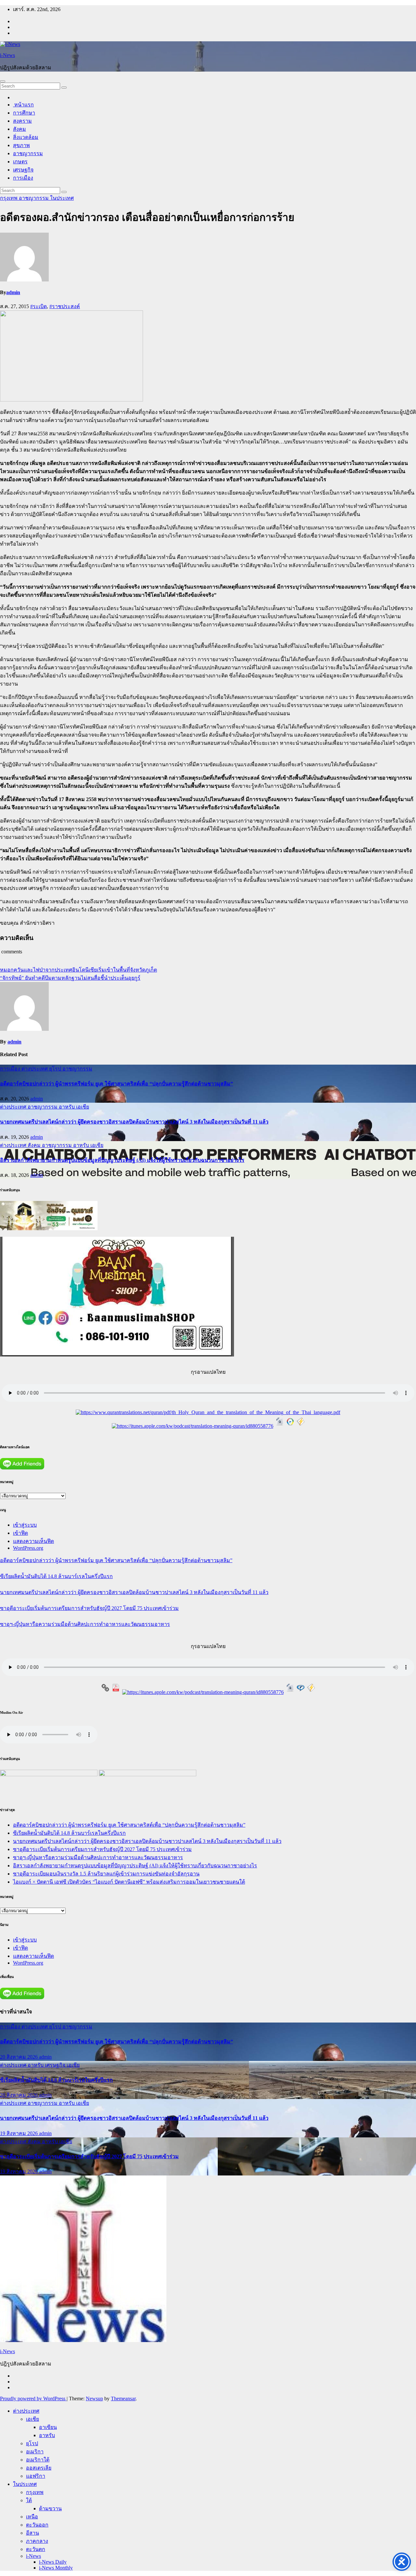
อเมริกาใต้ (38, 2460)
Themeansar (123, 2399)
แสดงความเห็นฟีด (33, 1541)
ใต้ (29, 2500)
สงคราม (22, 121)
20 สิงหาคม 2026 (19, 2057)
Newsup (94, 2399)
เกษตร (20, 162)
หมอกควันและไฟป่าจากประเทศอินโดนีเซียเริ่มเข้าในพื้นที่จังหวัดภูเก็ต (78, 970)
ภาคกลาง (37, 2541)
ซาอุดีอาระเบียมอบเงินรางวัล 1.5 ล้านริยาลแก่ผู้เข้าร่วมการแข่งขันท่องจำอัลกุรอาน (106, 1874)
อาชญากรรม (28, 153)
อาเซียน (48, 2427)
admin (13, 292)
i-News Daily (53, 2562)
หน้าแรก (23, 105)
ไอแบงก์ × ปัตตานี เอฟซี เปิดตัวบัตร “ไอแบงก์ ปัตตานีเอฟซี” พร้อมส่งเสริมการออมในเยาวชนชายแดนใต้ (129, 1882)
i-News (7, 55)
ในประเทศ (62, 198)
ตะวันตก (36, 2549)
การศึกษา (24, 113)
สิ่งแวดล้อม (26, 137)
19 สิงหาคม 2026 (19, 2133)
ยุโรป (56, 1069)
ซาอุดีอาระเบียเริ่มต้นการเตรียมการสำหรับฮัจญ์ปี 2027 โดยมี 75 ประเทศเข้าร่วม (89, 1608)
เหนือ (32, 2517)
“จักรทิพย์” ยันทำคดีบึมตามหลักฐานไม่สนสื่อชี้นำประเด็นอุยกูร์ (70, 978)
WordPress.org (28, 1548)
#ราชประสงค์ (65, 306)
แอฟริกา (36, 2476)
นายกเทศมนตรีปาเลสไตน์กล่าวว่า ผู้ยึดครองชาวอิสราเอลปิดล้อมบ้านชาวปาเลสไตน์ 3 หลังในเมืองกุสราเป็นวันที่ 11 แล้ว (134, 1122)
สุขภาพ (21, 145)
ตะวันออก (37, 2525)
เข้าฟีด (20, 1533)
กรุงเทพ (9, 198)
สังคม (19, 129)
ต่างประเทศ (35, 1069)
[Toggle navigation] (3, 81)
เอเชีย (83, 1107)
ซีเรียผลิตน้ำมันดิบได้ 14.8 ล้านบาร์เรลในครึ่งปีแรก (56, 1576)
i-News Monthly (56, 2568)
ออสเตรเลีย (39, 2468)
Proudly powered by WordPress (33, 2399)
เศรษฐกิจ (23, 170)
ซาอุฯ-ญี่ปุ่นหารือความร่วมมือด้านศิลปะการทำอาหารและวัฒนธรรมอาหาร (85, 1624)
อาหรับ (67, 1107)
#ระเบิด (39, 306)
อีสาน (32, 2533)
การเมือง (23, 178)
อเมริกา (35, 2452)
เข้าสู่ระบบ (25, 1525)
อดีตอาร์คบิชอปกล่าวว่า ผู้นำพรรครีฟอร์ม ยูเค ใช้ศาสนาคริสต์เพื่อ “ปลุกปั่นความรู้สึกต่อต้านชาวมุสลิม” (117, 1084)
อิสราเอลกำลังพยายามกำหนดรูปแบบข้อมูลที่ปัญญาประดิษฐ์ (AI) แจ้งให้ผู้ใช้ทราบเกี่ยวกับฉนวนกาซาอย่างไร (122, 1160)
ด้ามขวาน (50, 2508)
